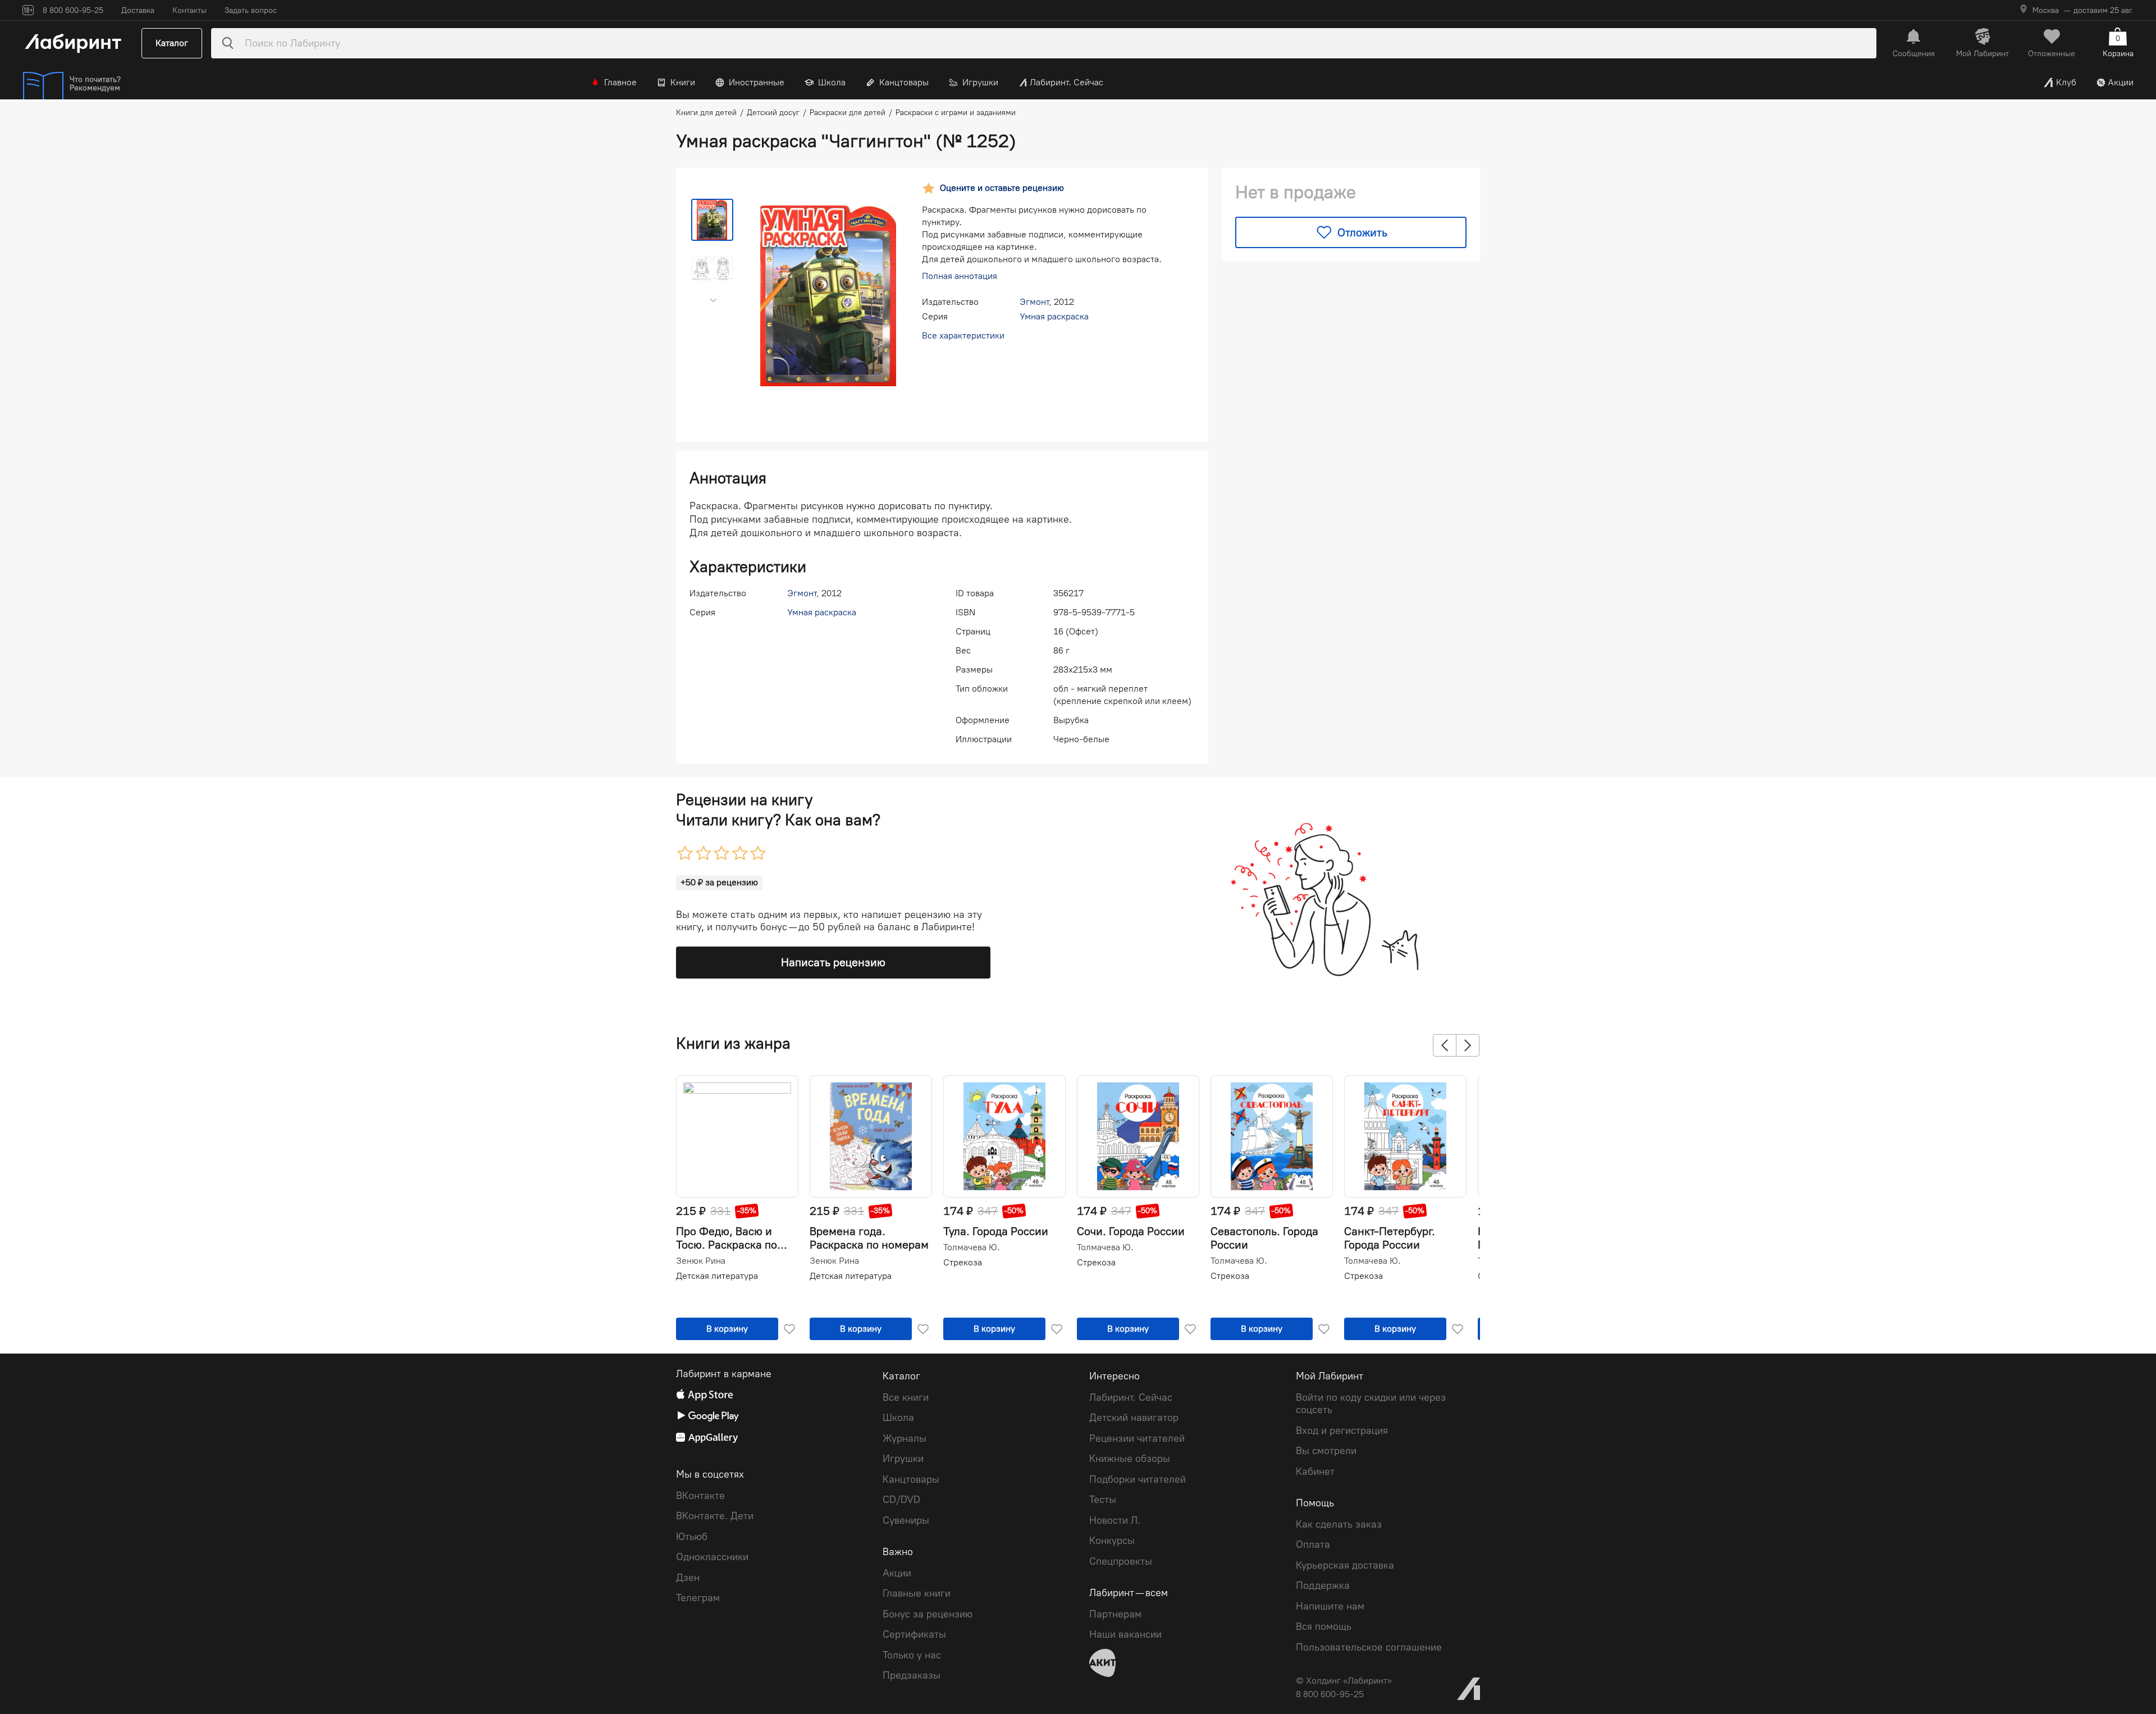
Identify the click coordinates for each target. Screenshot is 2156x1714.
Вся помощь (1324, 1626)
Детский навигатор (1134, 1418)
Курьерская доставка (1345, 1565)
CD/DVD (901, 1500)
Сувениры (906, 1520)
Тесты (1103, 1500)
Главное (620, 82)
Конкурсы (1112, 1541)
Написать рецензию (833, 962)
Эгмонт (1034, 302)
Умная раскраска (1054, 316)
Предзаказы (912, 1675)
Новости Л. (1115, 1520)
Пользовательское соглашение (1369, 1647)
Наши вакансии (1125, 1634)
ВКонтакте (700, 1496)
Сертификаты (914, 1634)
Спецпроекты (1121, 1561)
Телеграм (698, 1598)
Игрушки (980, 82)
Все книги (906, 1397)
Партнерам (1115, 1614)
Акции (2121, 82)
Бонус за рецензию (928, 1614)
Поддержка (1323, 1585)
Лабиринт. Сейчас (1066, 82)
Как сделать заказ (1339, 1524)
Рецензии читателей (1137, 1438)
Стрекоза (963, 1262)
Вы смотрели (1326, 1451)
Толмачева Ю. (972, 1247)
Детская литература (717, 1276)
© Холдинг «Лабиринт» (1344, 1681)
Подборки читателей (1138, 1479)
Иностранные (757, 82)
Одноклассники (712, 1557)
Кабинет (1315, 1471)
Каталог (172, 43)
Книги (683, 82)
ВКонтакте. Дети (715, 1516)
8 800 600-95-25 (1330, 1694)
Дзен (688, 1578)
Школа (832, 82)
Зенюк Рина (701, 1261)
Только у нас (912, 1655)
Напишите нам (1330, 1606)
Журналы (905, 1438)
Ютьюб (692, 1537)
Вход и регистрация (1342, 1430)
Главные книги (917, 1593)
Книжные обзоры (1130, 1459)
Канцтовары (904, 82)
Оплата (1313, 1544)
